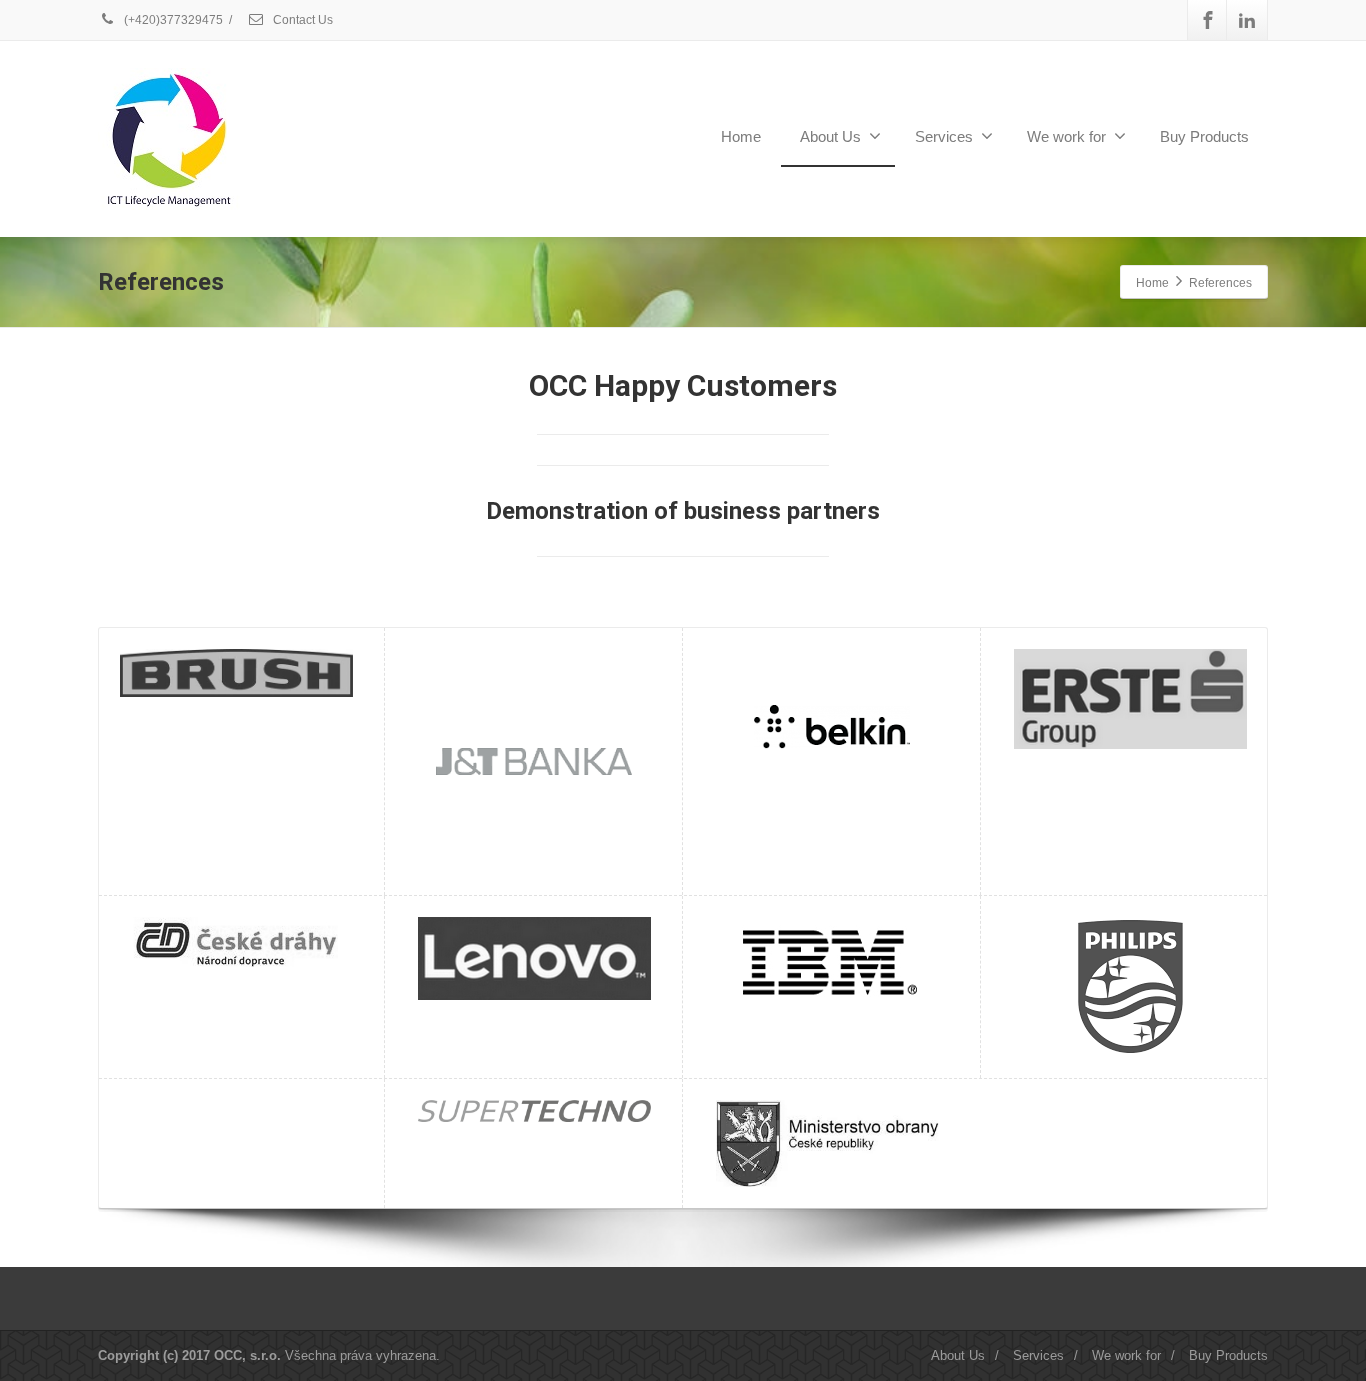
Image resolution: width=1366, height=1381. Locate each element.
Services (944, 136)
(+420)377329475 (172, 20)
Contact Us (301, 20)
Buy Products (1204, 136)
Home (741, 136)
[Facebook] (1208, 20)
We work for (1066, 136)
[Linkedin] (1247, 20)
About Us (830, 136)
